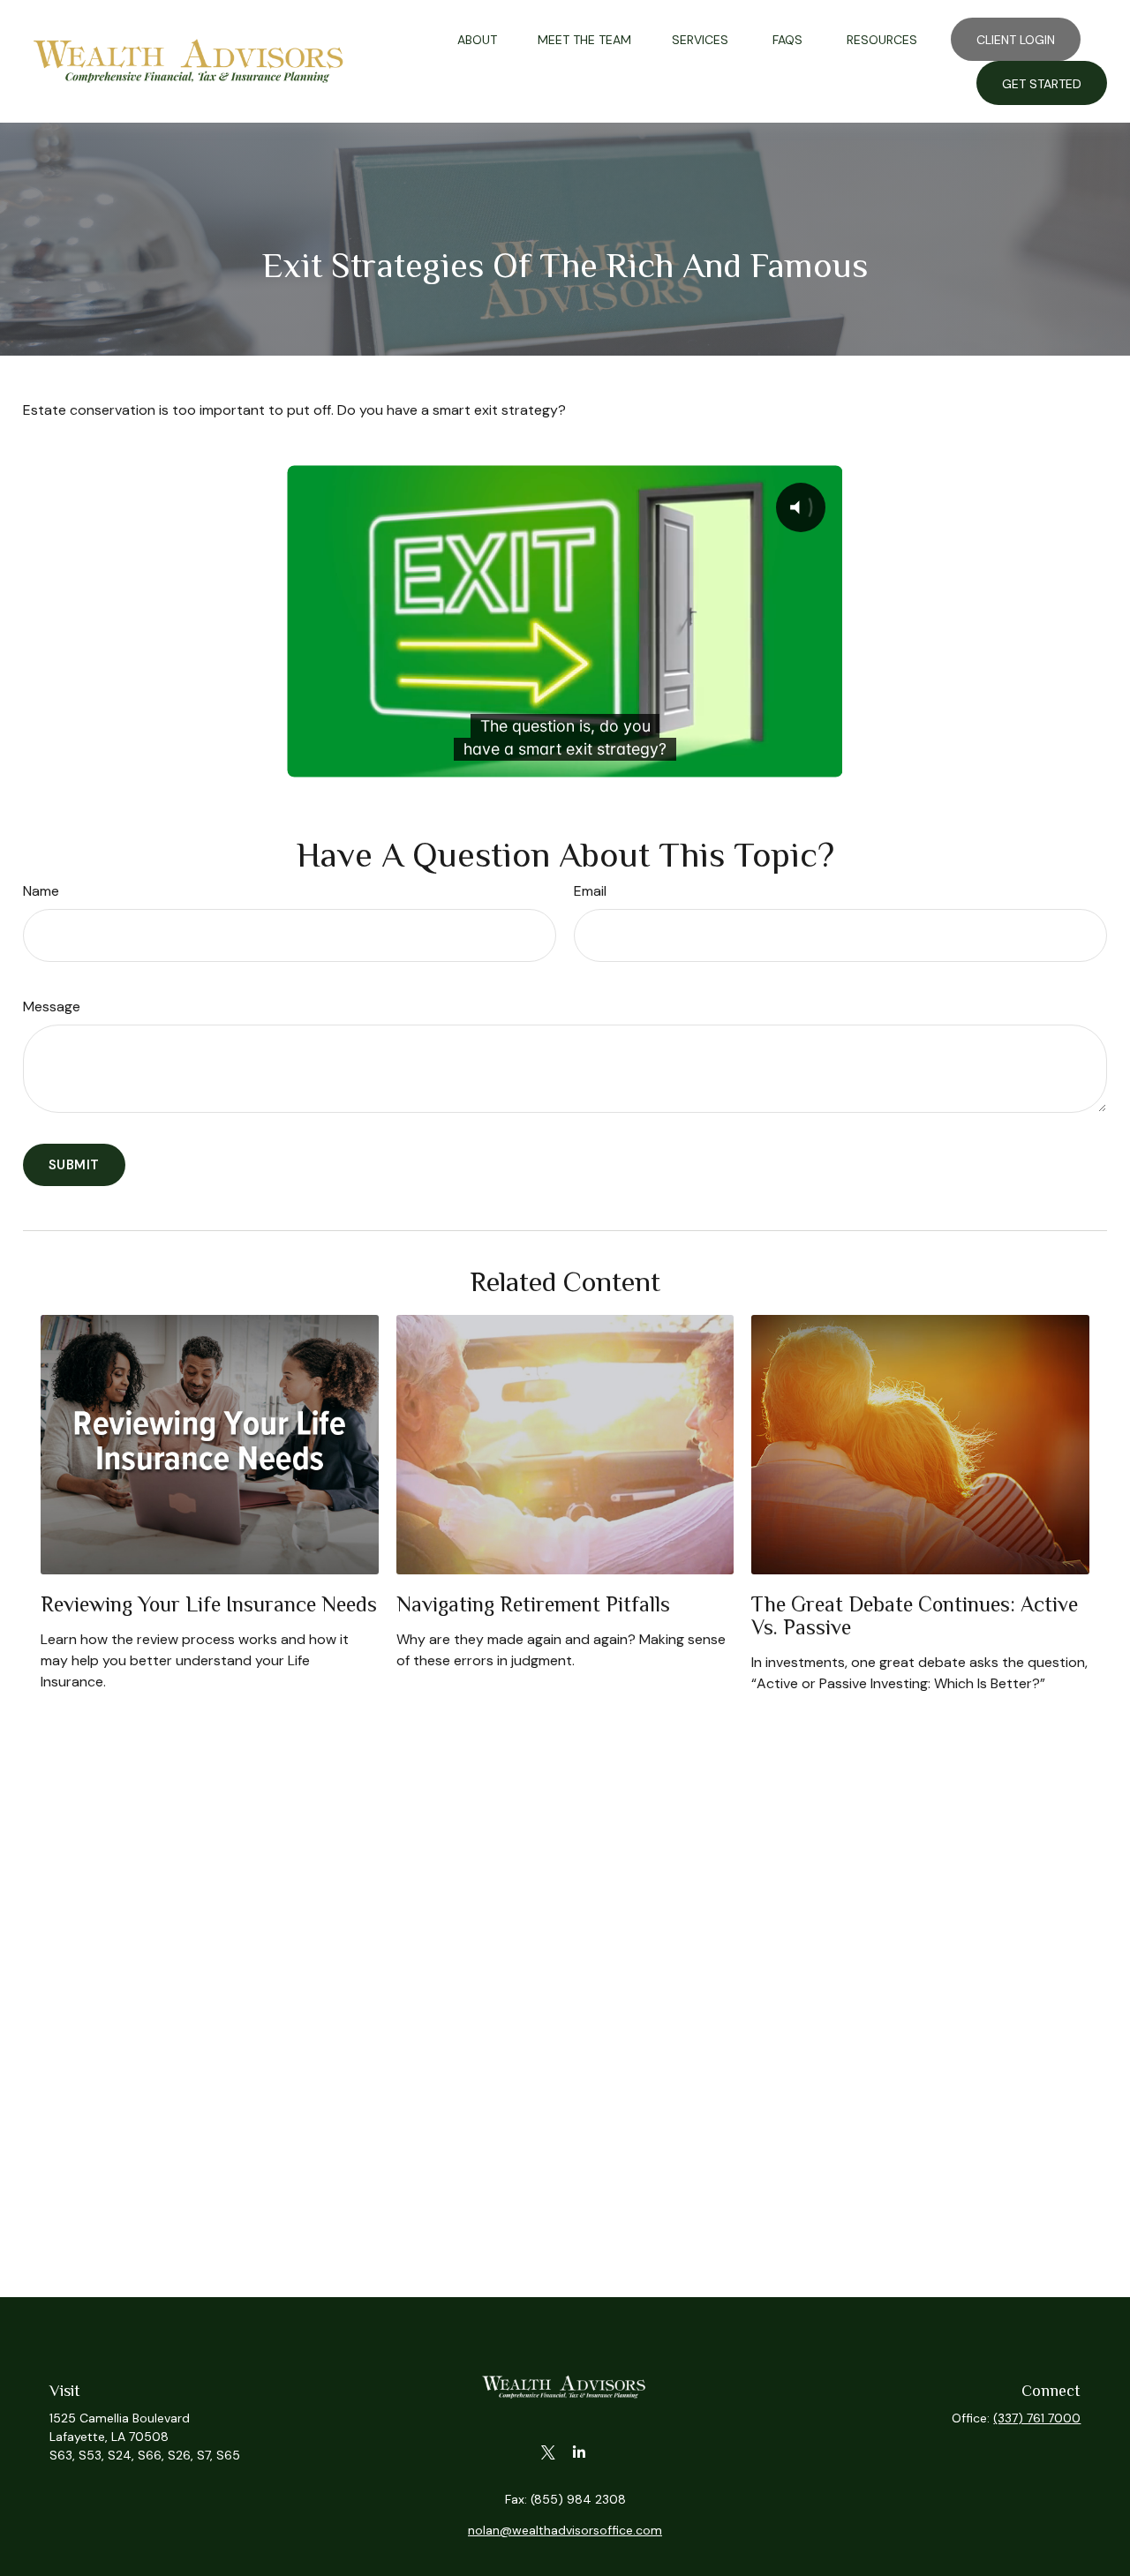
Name (41, 891)
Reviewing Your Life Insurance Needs (209, 1604)
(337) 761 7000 (1037, 2418)
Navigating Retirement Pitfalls (533, 1604)
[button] (477, 39)
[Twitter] (548, 2453)
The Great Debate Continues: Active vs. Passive (915, 1615)
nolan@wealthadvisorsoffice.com (565, 2530)
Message (52, 1006)
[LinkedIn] (579, 2453)
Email (590, 891)
